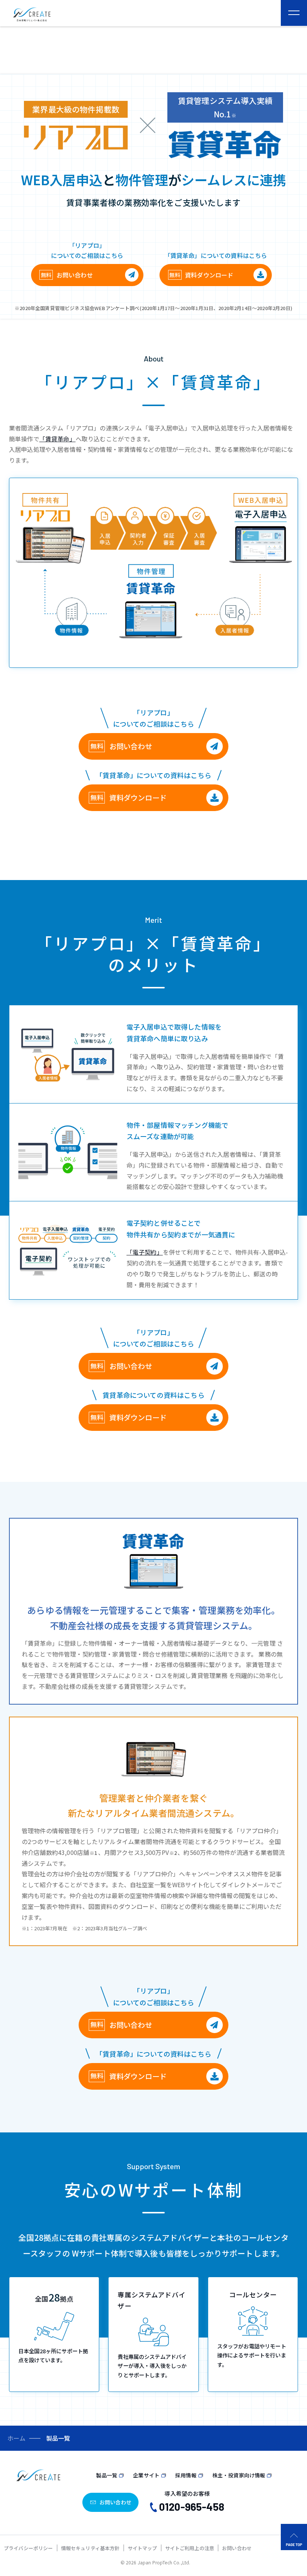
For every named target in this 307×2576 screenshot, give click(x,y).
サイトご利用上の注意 (190, 2548)
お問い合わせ (75, 275)
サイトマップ (142, 2548)
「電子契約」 (145, 1252)
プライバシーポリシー (28, 2548)
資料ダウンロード (209, 275)
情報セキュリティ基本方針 (90, 2548)
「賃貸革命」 (57, 439)
